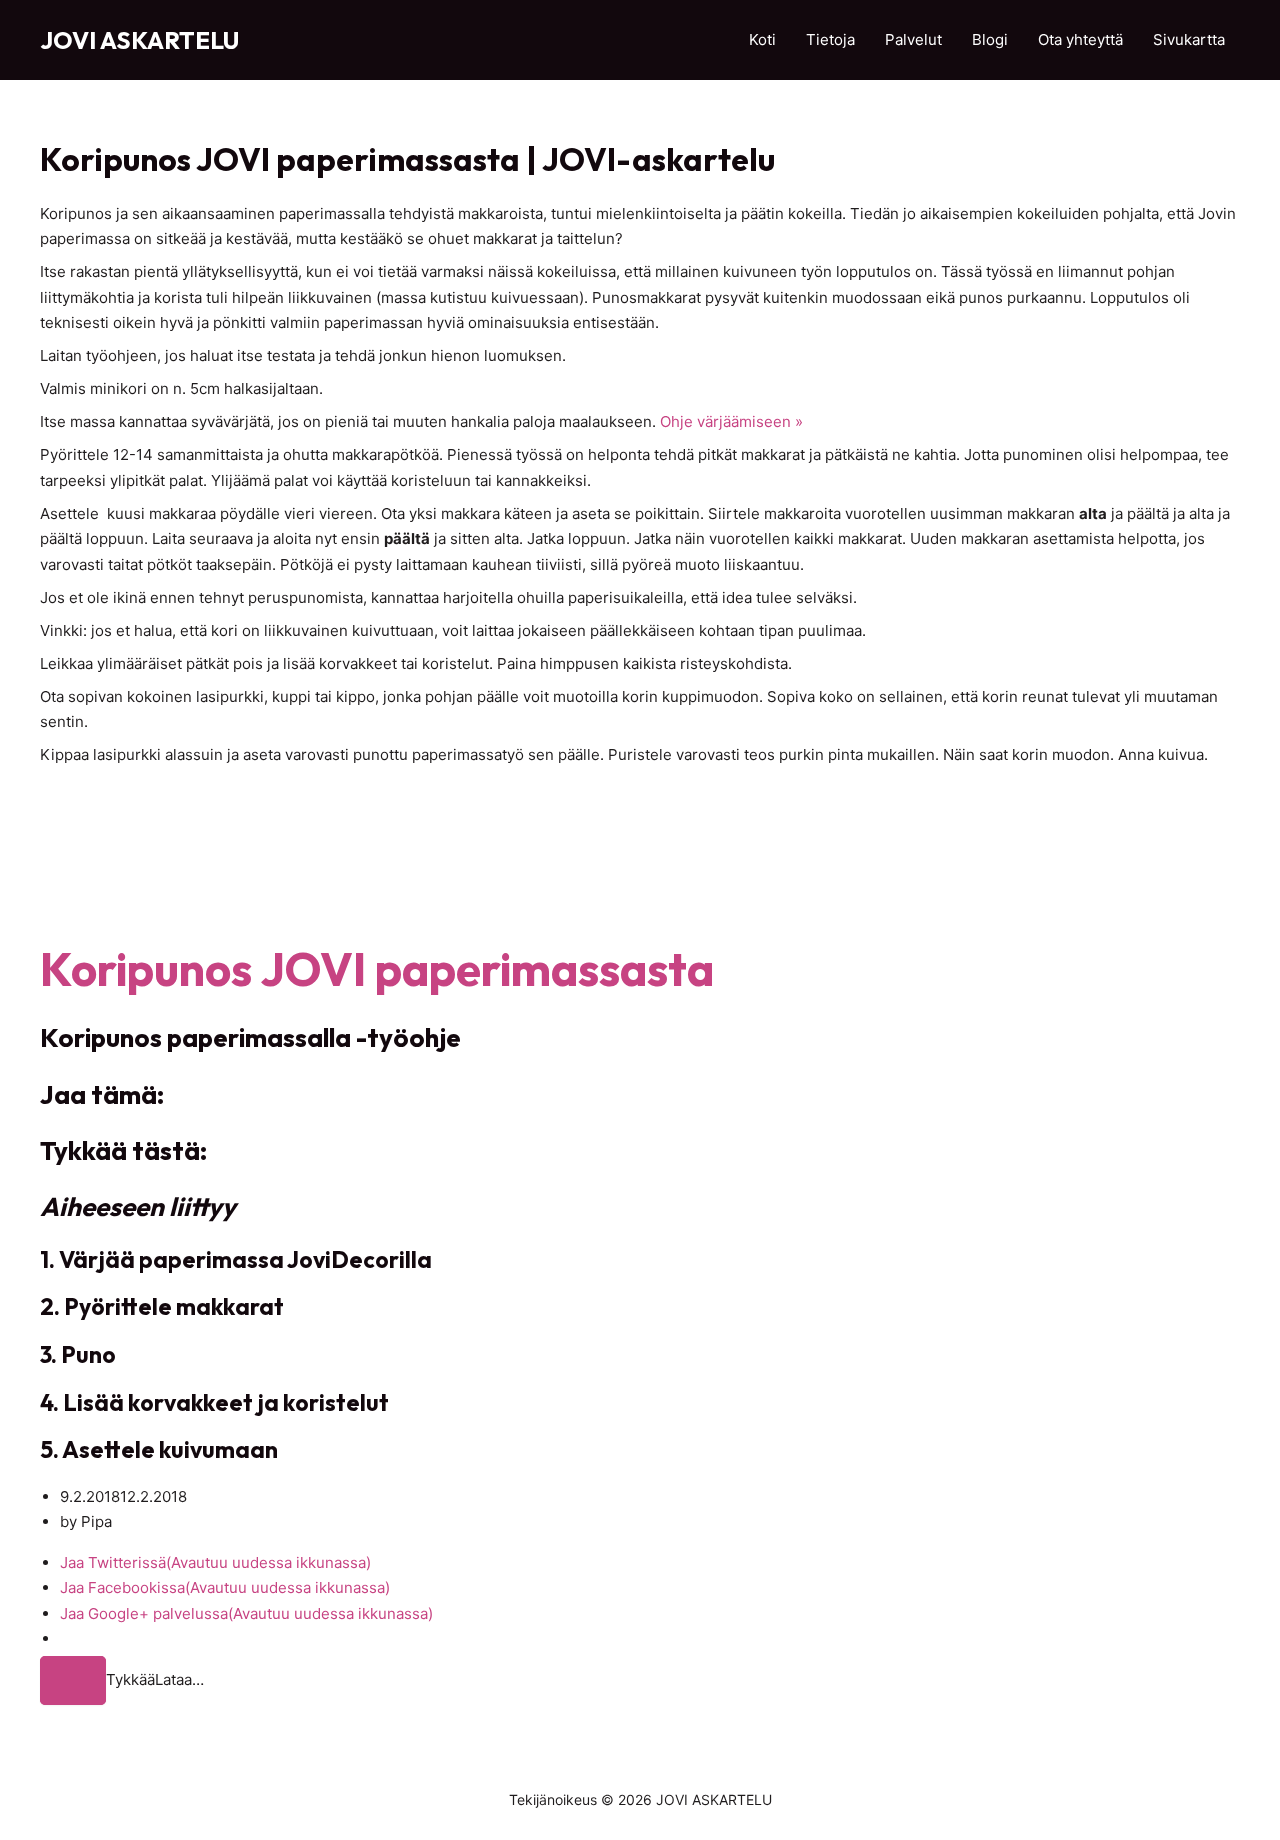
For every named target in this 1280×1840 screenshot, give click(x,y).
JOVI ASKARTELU (139, 40)
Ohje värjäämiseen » (731, 421)
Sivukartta (1189, 39)
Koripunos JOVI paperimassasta (377, 969)
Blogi (990, 39)
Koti (762, 39)
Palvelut (913, 39)
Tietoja (830, 39)
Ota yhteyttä (1080, 39)
